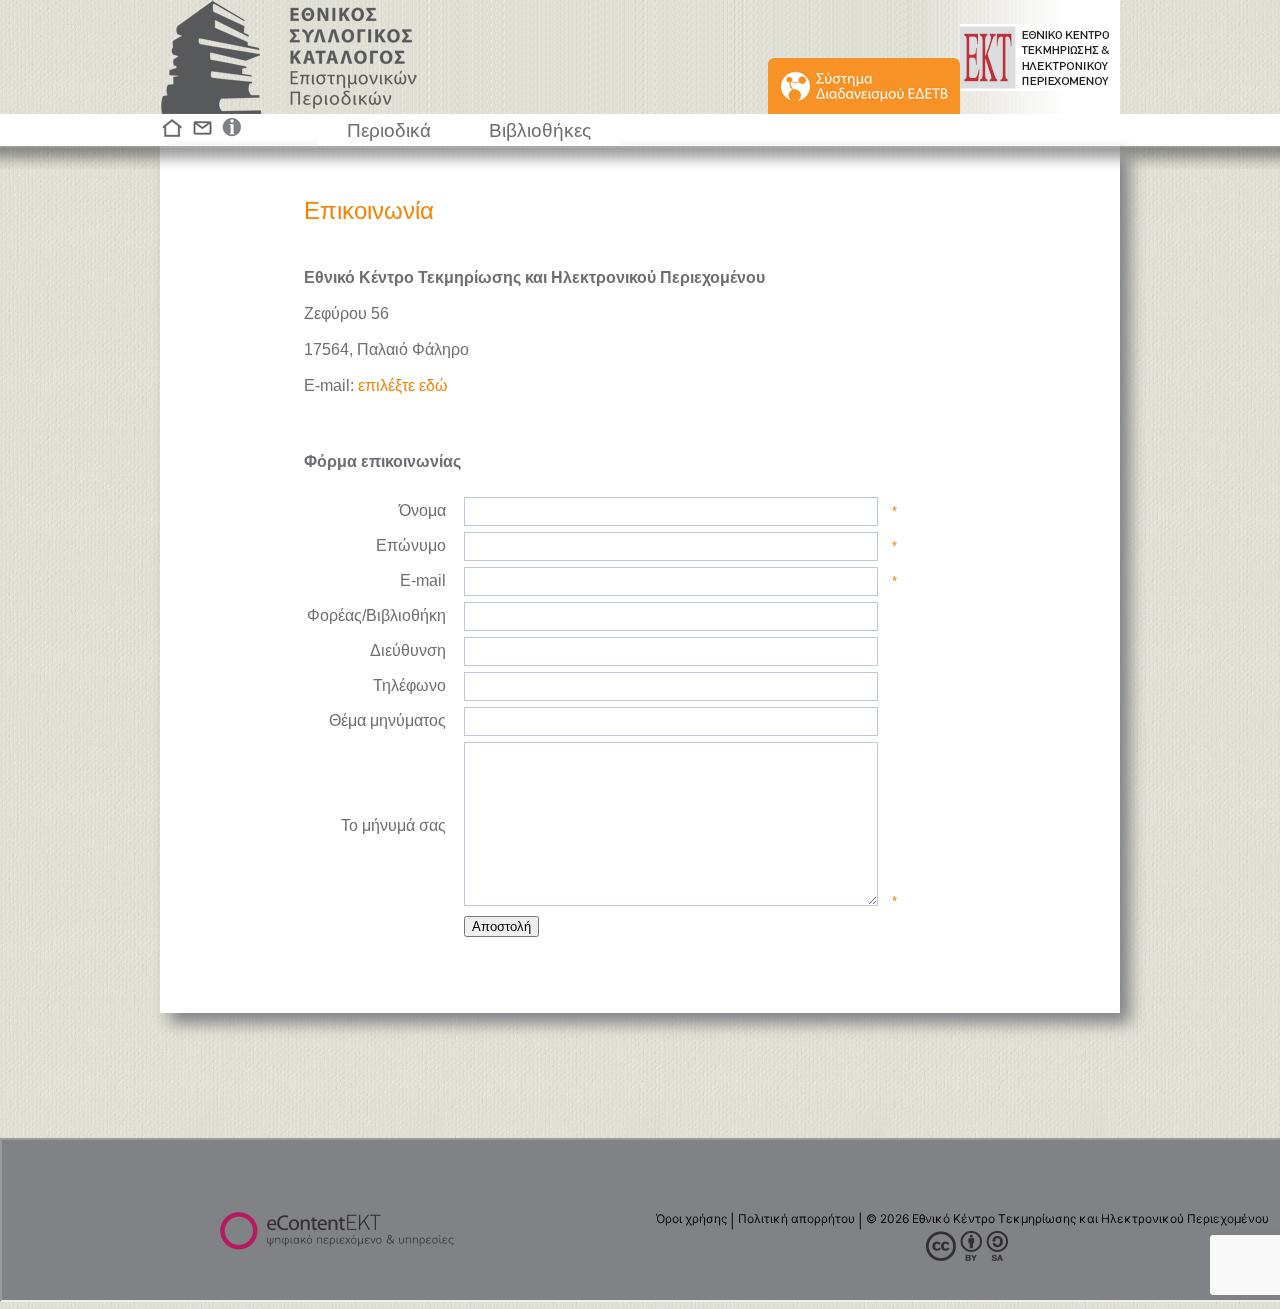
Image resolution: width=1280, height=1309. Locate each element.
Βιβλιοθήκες (540, 130)
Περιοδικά (389, 130)
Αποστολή (501, 926)
